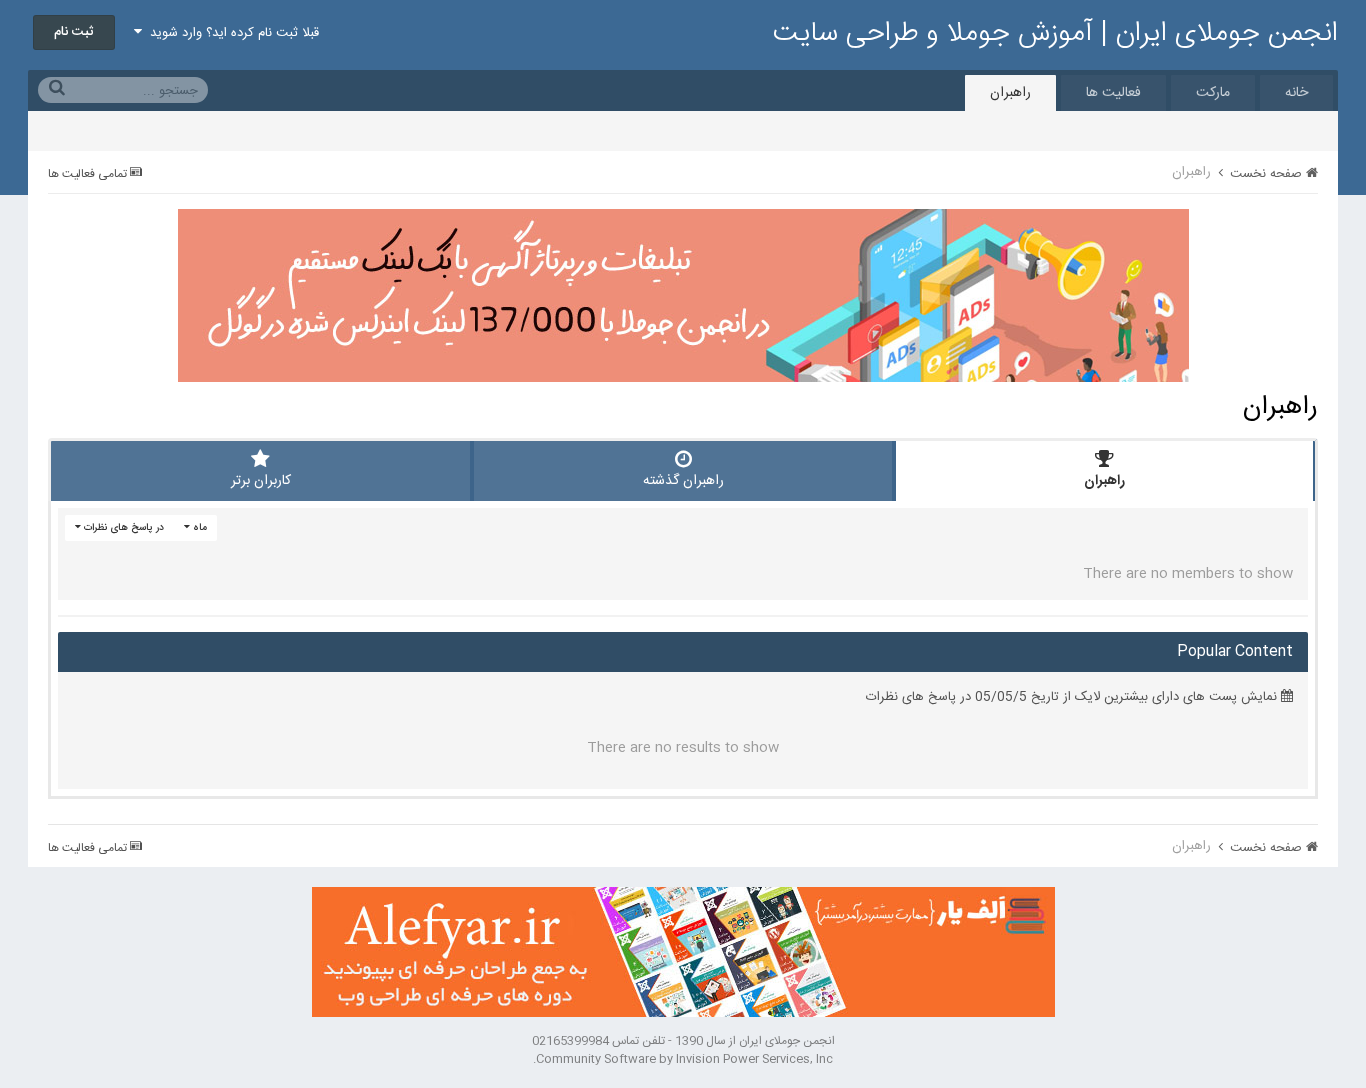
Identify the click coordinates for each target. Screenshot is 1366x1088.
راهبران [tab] (1104, 481)
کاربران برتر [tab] (261, 481)
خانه (1296, 93)
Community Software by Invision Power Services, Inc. (683, 1059)
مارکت (1213, 93)
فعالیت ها (1113, 93)
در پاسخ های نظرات (122, 528)
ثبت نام (74, 32)
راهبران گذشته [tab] (683, 481)
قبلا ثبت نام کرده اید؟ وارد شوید (230, 33)
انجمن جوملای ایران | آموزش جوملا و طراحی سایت (1055, 34)
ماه (198, 528)
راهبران (1010, 93)
